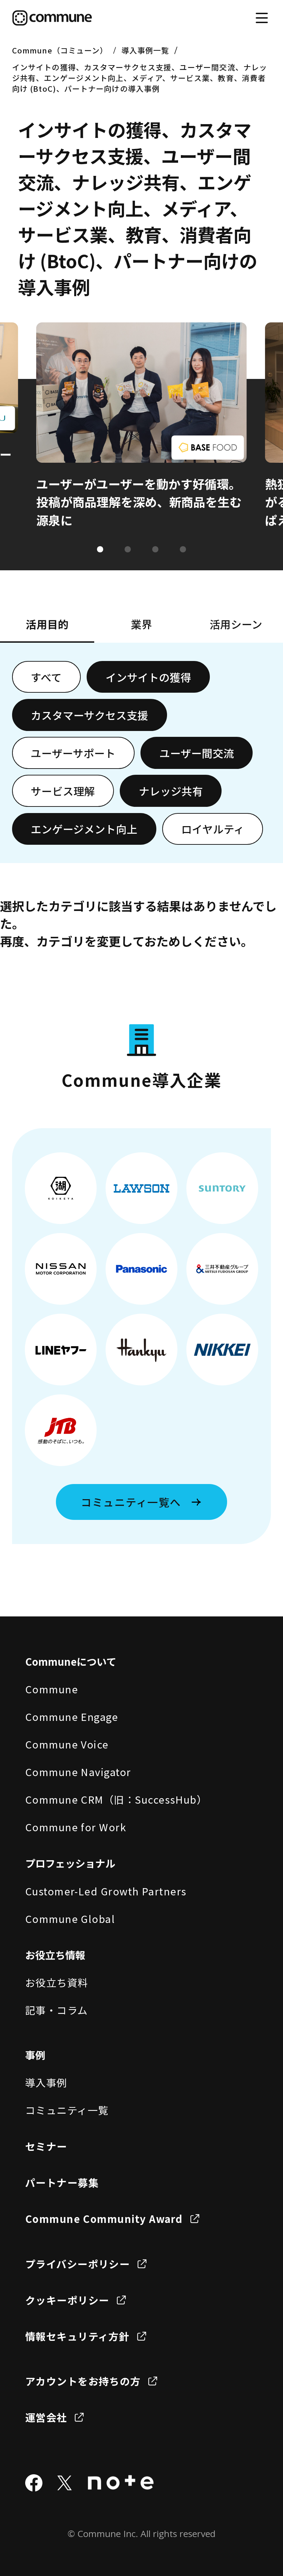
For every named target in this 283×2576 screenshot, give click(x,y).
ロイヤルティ (213, 829)
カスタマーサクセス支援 (89, 715)
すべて (46, 677)
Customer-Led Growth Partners (106, 1891)
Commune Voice (67, 1744)
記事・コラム (57, 2010)
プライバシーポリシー (78, 2264)
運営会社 (46, 2417)
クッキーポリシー (67, 2300)
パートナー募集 (62, 2182)
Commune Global (70, 1918)
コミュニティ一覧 (67, 2110)
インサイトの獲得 (148, 677)
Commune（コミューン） (60, 50)
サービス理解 (63, 791)
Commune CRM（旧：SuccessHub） (116, 1799)
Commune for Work (76, 1827)
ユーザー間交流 (197, 753)
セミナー (46, 2146)
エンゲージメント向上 (84, 829)
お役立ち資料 (57, 1982)
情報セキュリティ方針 (77, 2336)
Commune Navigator (78, 1772)
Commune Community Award (104, 2218)
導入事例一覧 (145, 50)
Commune (52, 1689)
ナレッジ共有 (171, 791)
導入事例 (46, 2082)
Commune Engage (72, 1716)
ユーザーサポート (73, 753)
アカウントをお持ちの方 (83, 2381)
